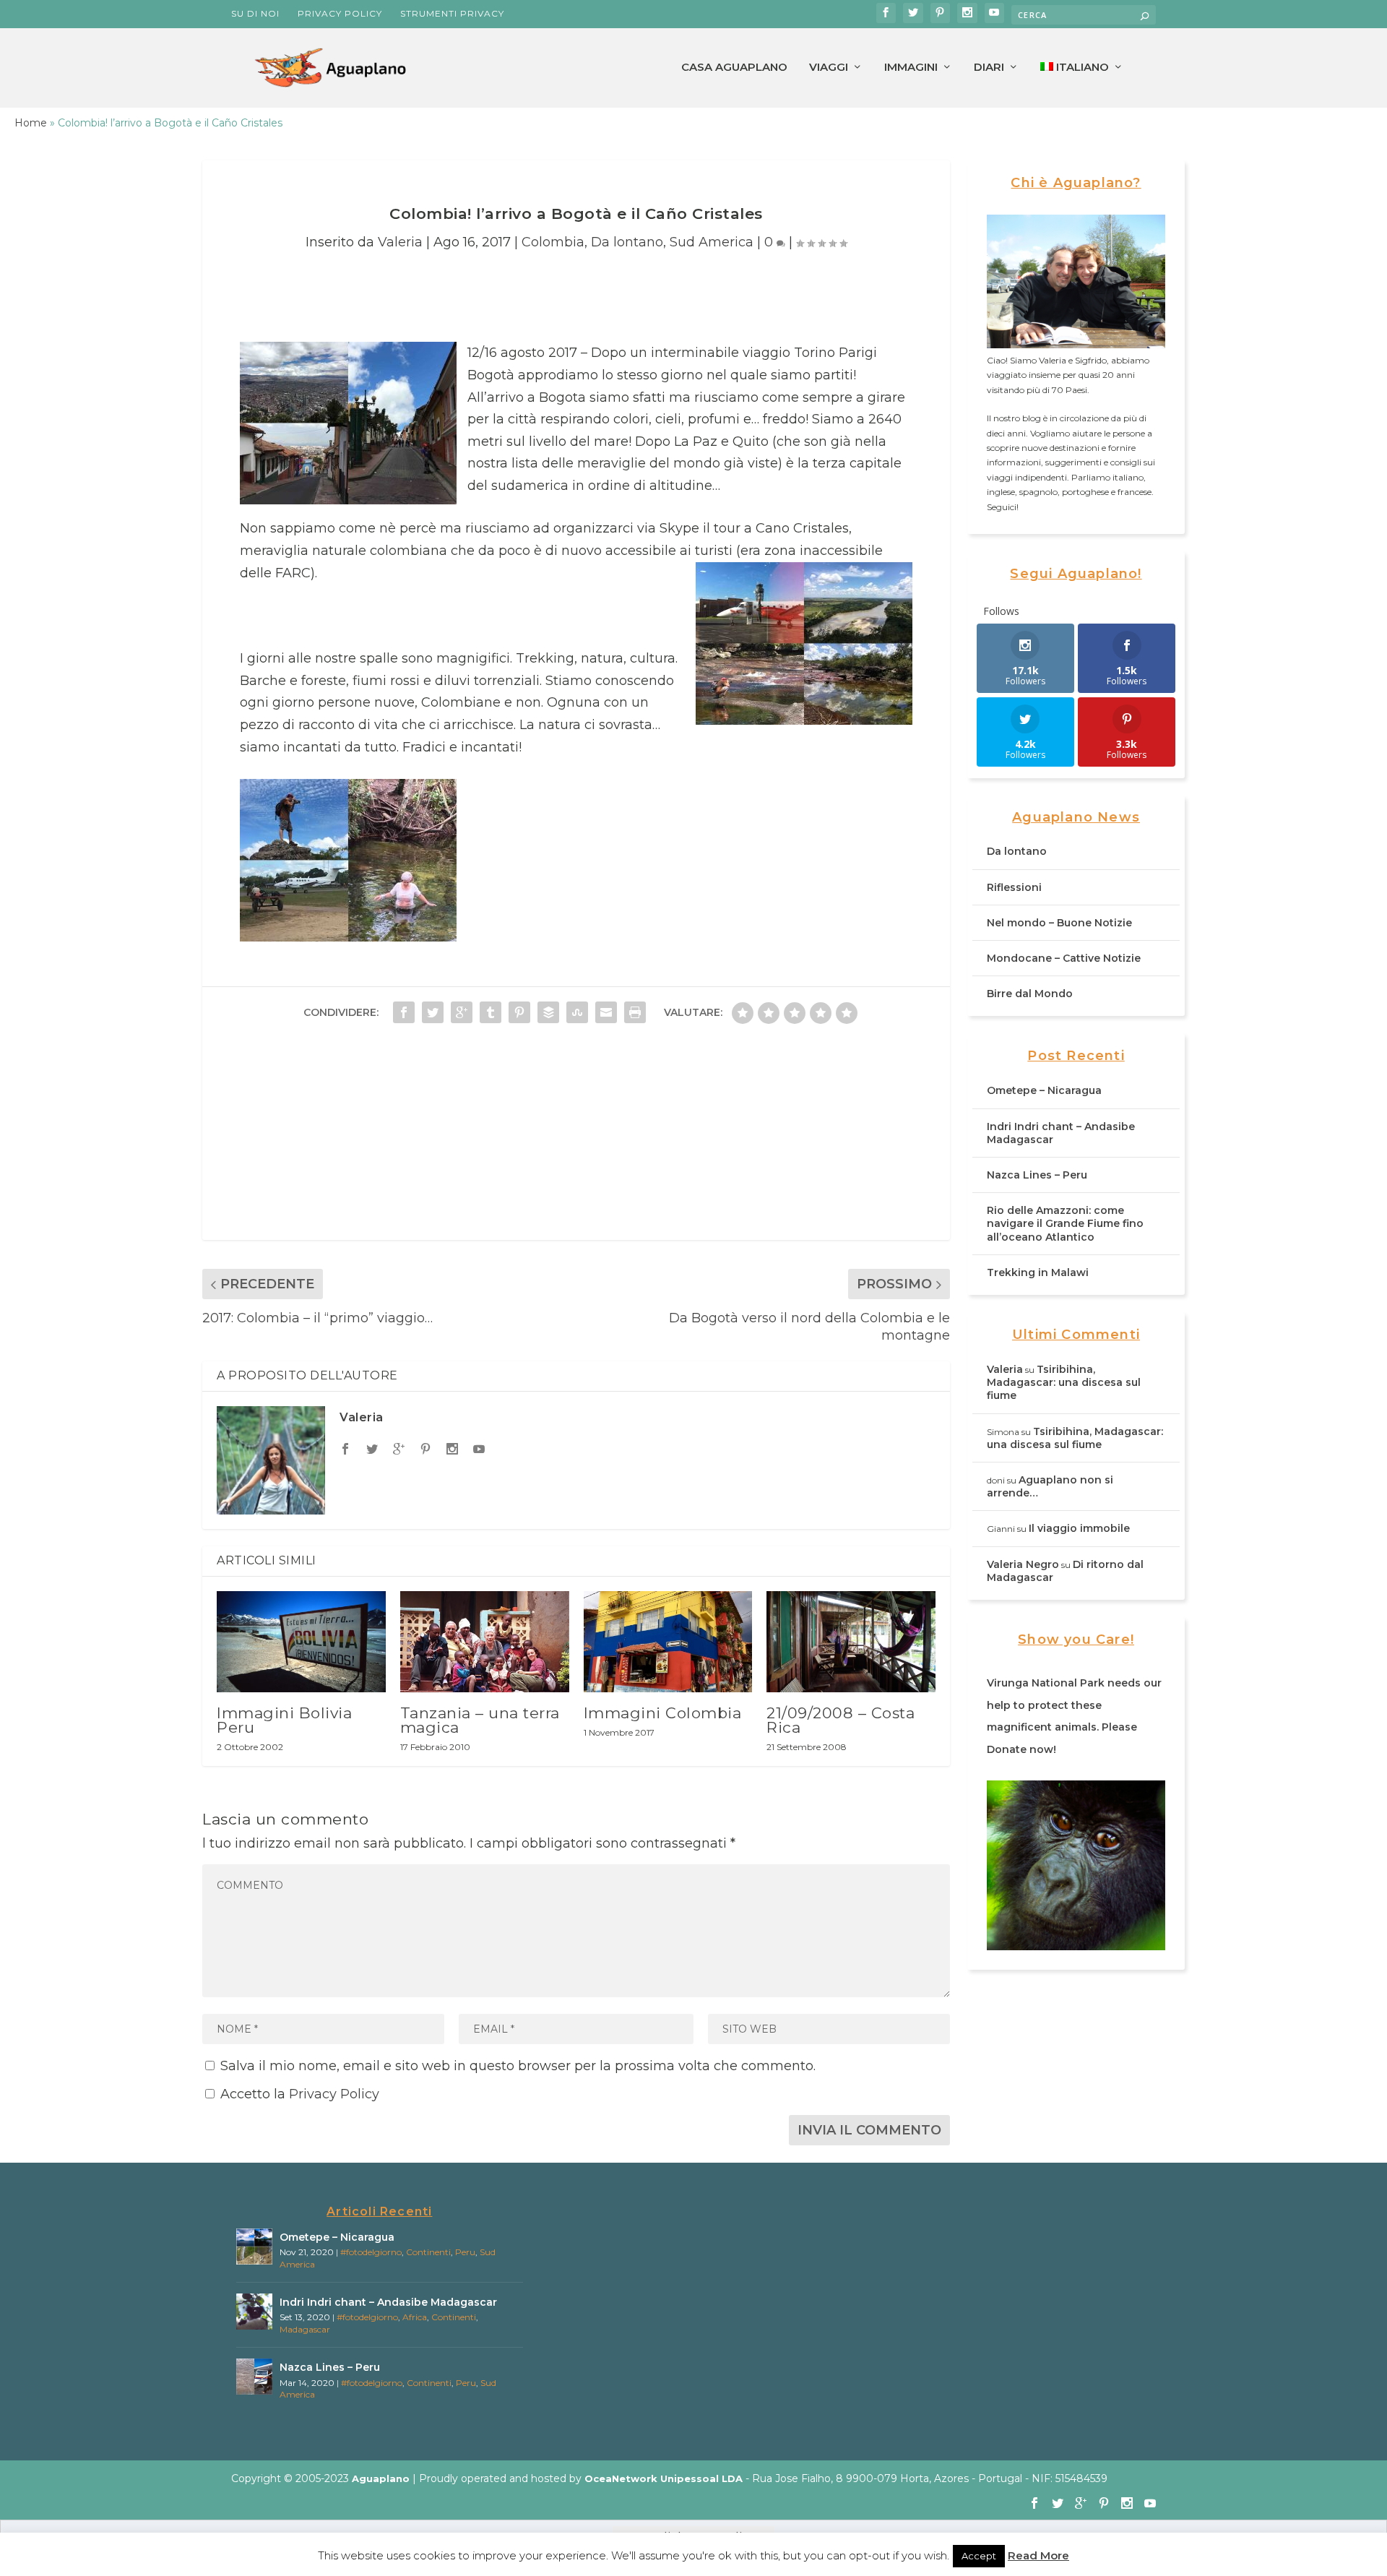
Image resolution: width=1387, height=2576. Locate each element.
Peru (465, 2252)
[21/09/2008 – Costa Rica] (851, 1642)
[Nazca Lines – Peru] (254, 2377)
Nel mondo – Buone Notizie (1059, 923)
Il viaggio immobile (1079, 1528)
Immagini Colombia (663, 1713)
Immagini (911, 68)
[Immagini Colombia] (668, 1642)
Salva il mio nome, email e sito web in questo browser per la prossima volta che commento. (518, 2066)
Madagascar (305, 2329)
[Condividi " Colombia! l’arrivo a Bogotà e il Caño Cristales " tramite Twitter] (433, 1012)
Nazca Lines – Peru (1037, 1175)
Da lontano (627, 242)
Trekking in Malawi (1038, 1272)
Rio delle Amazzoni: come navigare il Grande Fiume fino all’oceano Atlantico (1065, 1223)
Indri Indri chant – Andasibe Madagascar (388, 2302)
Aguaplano (381, 2478)
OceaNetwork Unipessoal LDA (664, 2478)
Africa (415, 2317)
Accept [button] (979, 2556)
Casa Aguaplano (734, 68)
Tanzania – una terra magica (480, 1720)
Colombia (553, 242)
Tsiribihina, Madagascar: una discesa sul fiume (1064, 1382)
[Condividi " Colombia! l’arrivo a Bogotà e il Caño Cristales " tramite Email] (606, 1012)
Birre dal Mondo (1030, 994)
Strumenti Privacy (452, 13)
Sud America (712, 242)
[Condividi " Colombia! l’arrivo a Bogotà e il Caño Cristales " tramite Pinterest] (519, 1012)
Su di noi (255, 13)
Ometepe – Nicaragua (1044, 1090)
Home (31, 123)
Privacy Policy (340, 13)
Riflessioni (1014, 887)
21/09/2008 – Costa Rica (841, 1720)
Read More (1038, 2555)
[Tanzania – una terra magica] (485, 1642)
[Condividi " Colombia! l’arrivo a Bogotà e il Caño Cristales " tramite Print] (635, 1012)
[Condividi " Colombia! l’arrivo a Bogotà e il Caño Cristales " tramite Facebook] (404, 1012)
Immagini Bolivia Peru (284, 1720)
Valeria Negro (1023, 1564)
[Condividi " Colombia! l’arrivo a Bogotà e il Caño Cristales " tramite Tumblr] (491, 1012)
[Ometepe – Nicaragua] (254, 2247)
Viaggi (829, 68)
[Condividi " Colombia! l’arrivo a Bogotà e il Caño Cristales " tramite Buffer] (548, 1012)
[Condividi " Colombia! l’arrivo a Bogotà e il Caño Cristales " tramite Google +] (462, 1012)
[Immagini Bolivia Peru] (301, 1642)
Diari (989, 68)
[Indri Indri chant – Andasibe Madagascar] (254, 2312)
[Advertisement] (576, 1139)
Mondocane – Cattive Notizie (1064, 958)
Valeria (400, 242)
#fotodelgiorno (371, 2252)
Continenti (428, 2252)
